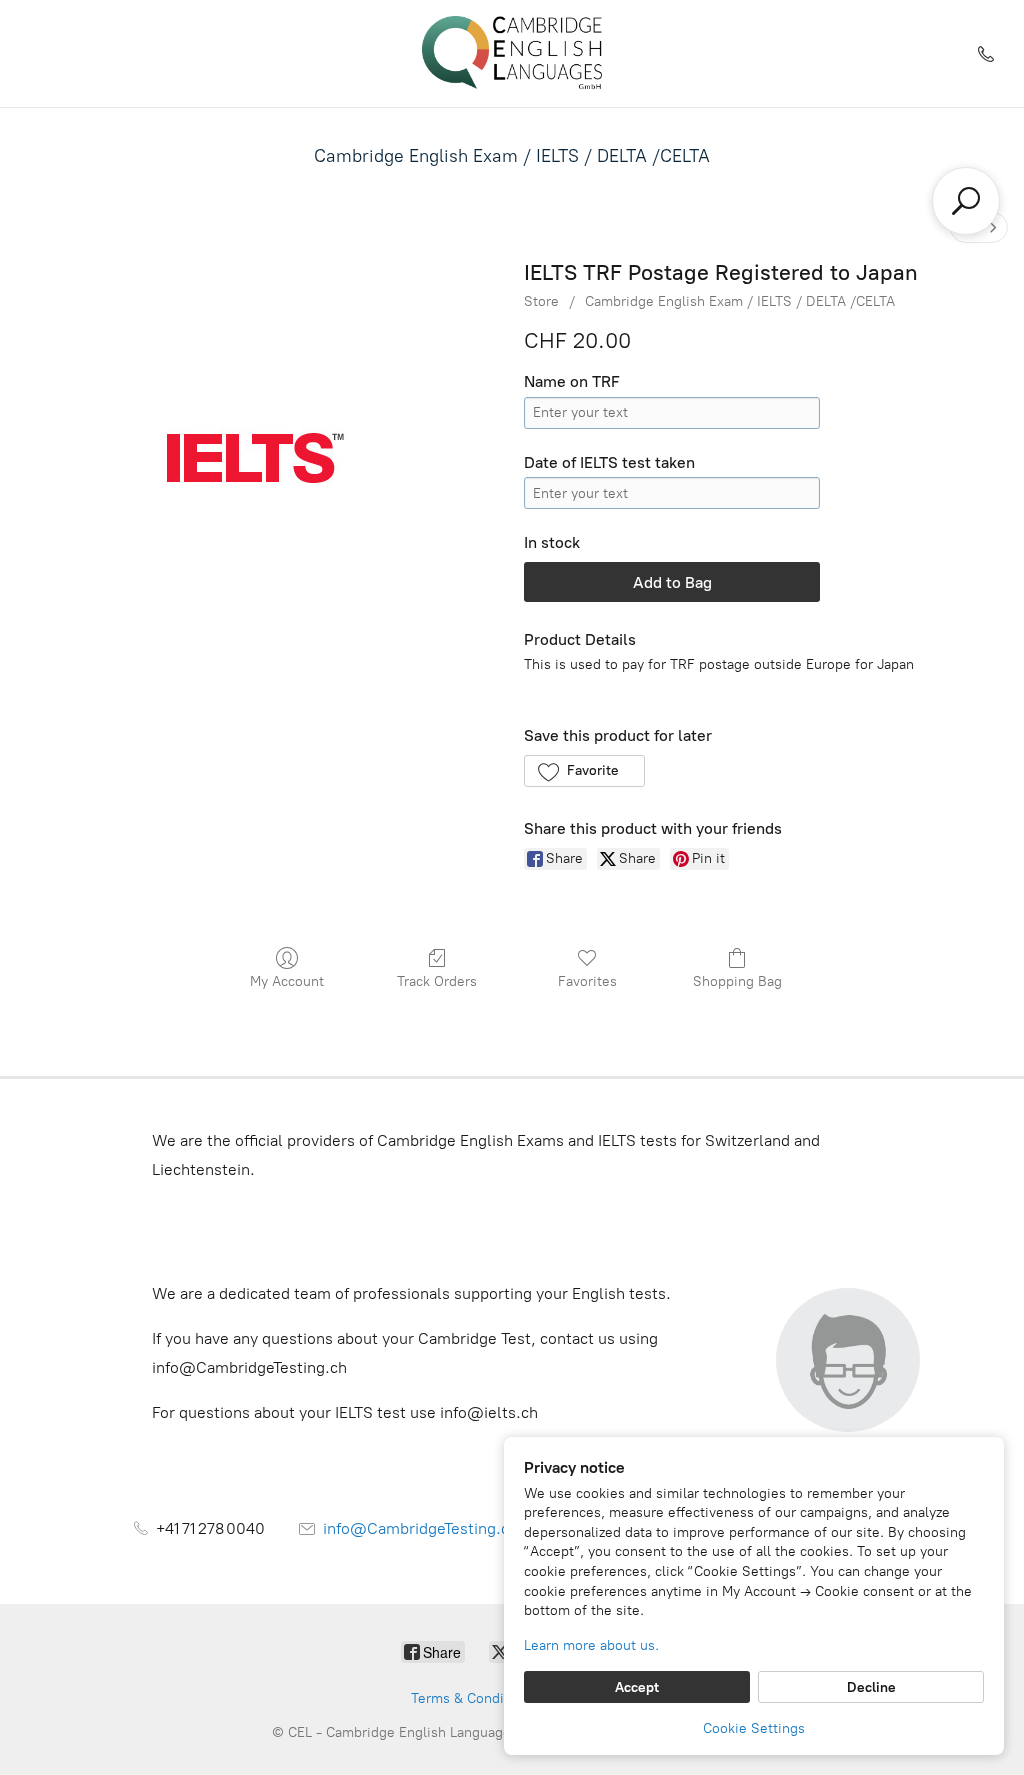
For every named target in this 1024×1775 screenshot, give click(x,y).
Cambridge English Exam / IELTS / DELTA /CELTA (512, 156)
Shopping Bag (737, 981)
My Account (287, 981)
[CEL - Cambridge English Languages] (512, 53)
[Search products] (966, 201)
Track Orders (437, 981)
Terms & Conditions (473, 1698)
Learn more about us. (591, 1645)
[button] (584, 771)
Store (541, 301)
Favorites (587, 981)
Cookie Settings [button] (754, 1728)
